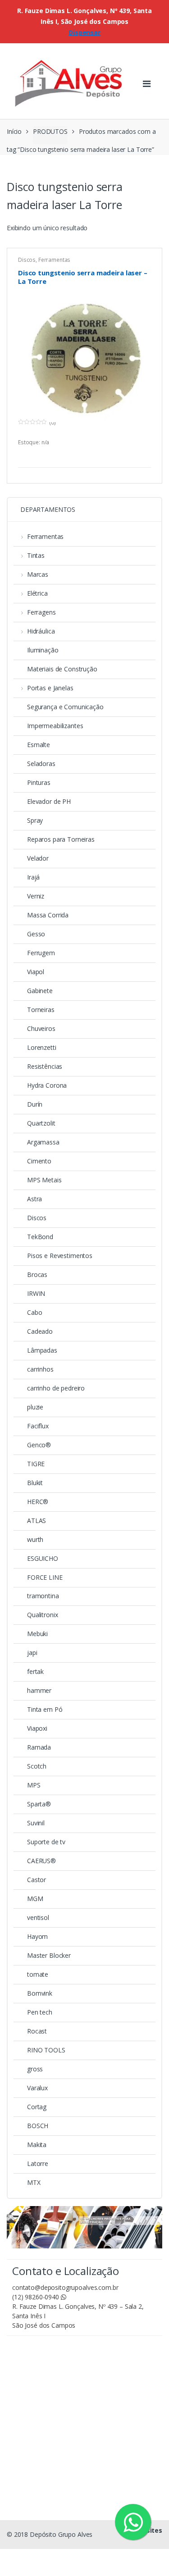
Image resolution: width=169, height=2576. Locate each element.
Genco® (39, 1445)
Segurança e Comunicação (65, 707)
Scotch (37, 1766)
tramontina (43, 1596)
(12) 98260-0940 (37, 2297)
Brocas (37, 1274)
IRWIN (36, 1293)
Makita (37, 2145)
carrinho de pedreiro (56, 1388)
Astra (34, 1199)
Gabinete (40, 991)
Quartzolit (41, 1123)
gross (35, 2069)
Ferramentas (54, 260)
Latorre (38, 2163)
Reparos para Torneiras (61, 839)
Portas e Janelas (50, 688)
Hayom (37, 1936)
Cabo (34, 1312)
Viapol (36, 972)
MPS (34, 1785)
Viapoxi (37, 1728)
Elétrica (37, 593)
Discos (27, 260)
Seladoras (41, 764)
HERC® (38, 1502)
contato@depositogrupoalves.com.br (65, 2287)
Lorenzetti (42, 1047)
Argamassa (43, 1142)
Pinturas (39, 782)
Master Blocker (49, 1955)
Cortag (37, 2107)
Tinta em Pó (45, 1709)
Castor (37, 1880)
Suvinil (36, 1823)
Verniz (36, 896)
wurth (35, 1539)
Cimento (39, 1161)
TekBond (40, 1237)
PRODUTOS (50, 131)
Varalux (37, 2088)
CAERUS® (41, 1861)
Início (14, 131)
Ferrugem (41, 953)
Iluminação (43, 650)
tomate (38, 1974)
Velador (38, 858)
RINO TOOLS (46, 2050)
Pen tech (40, 2012)
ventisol (38, 1917)
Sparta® (39, 1804)
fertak (35, 1671)
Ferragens (41, 612)
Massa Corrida (48, 915)
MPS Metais (44, 1180)
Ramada (39, 1747)
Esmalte (39, 745)
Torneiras (41, 1010)
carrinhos (40, 1369)
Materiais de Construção (62, 669)
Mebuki (37, 1634)
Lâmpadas (42, 1350)
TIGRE (36, 1464)
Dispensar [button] (84, 32)
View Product (143, 456)
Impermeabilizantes (55, 726)
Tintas (36, 555)
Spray (35, 820)
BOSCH (38, 2126)
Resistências (45, 1066)
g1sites (150, 2530)
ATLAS (37, 1521)
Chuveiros (41, 1028)
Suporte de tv (46, 1842)
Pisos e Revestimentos (60, 1256)
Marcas (38, 574)
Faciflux (38, 1426)
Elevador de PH (49, 801)
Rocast (37, 2031)
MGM (35, 1899)
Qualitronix (42, 1615)
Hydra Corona (47, 1085)
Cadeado (40, 1331)
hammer (39, 1690)
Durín (35, 1104)
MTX (34, 2182)
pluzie (35, 1407)
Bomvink (40, 1993)
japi (32, 1653)
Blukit (35, 1483)
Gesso (36, 934)
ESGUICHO (43, 1558)
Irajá (33, 877)
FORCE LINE (45, 1577)
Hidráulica (41, 631)
